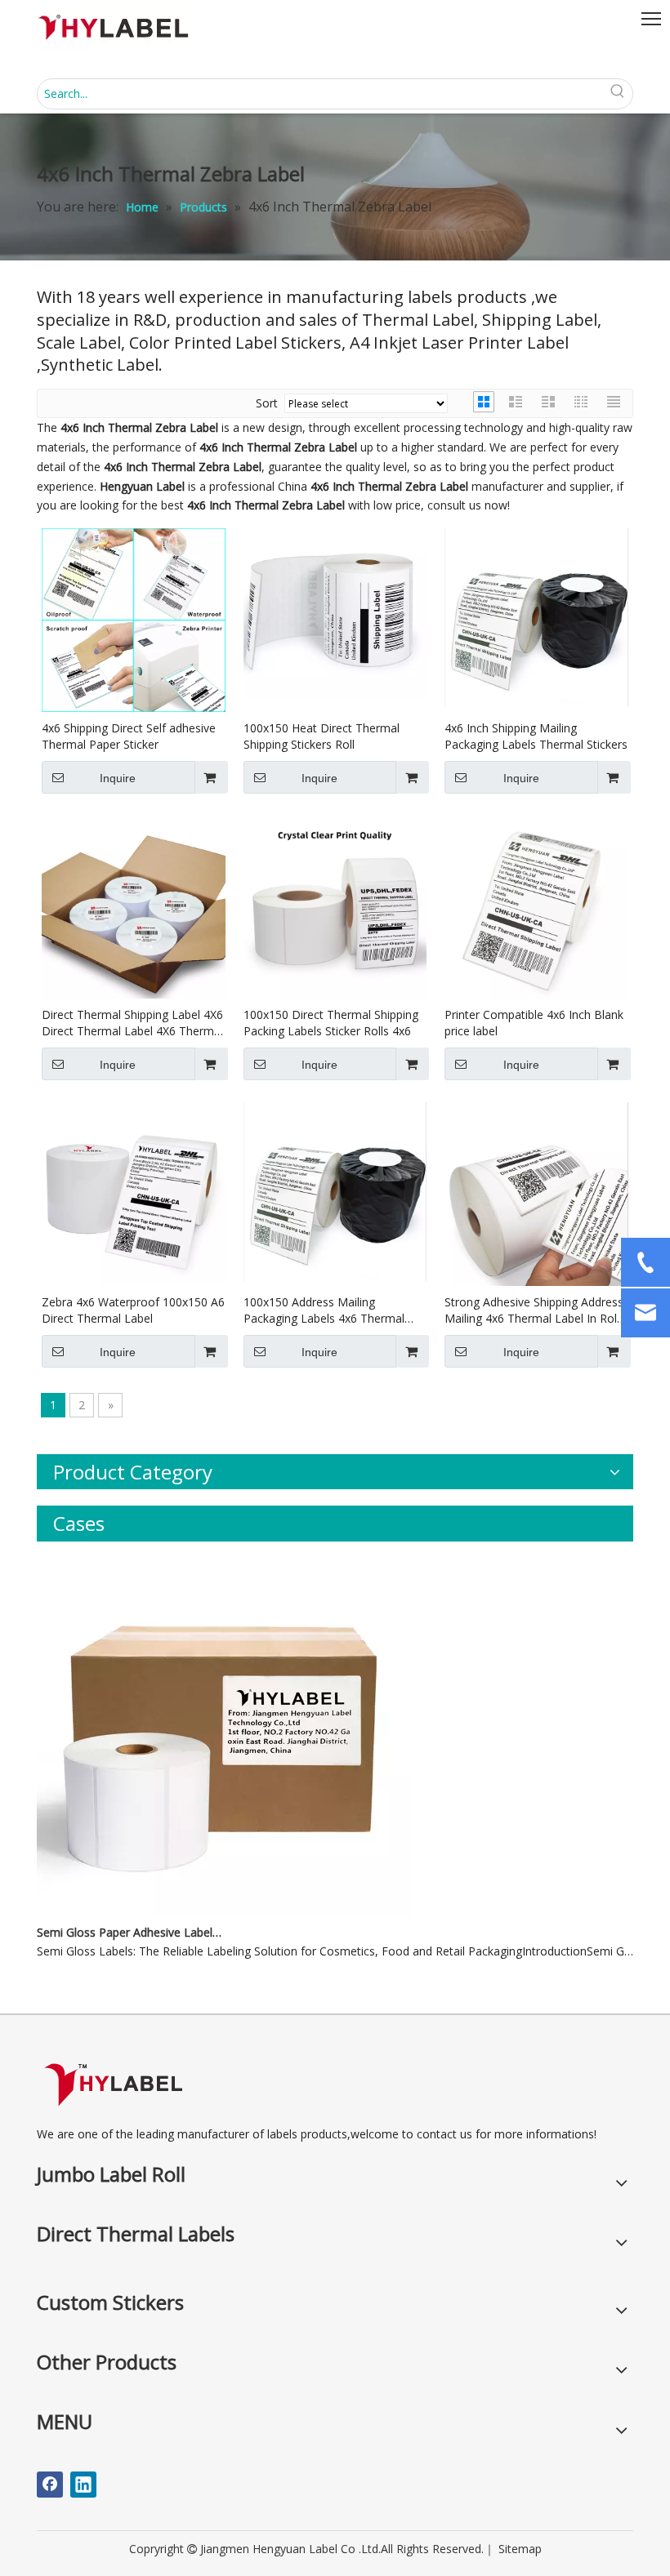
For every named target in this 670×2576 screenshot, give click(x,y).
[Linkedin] (83, 2485)
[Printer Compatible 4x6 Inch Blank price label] (536, 906)
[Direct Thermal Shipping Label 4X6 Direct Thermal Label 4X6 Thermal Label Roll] (134, 906)
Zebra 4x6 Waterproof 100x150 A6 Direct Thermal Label (133, 1310)
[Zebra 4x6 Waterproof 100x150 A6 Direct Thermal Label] (134, 1193)
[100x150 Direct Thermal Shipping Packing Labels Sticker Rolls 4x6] (335, 906)
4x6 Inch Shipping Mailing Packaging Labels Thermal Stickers (536, 736)
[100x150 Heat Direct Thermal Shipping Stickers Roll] (335, 612)
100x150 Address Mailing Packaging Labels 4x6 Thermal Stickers (324, 1310)
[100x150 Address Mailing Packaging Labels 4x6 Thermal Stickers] (335, 1190)
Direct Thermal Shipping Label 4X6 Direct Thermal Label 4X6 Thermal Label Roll (132, 1023)
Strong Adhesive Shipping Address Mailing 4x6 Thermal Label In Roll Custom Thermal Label (534, 1310)
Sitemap (520, 2549)
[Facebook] (50, 2485)
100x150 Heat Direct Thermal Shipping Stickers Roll (322, 736)
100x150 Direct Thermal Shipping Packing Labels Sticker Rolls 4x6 (331, 1023)
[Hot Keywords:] (618, 94)
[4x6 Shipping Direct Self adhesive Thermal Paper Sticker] (134, 618)
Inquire (118, 778)
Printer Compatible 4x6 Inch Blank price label (534, 1023)
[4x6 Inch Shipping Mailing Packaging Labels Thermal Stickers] (536, 616)
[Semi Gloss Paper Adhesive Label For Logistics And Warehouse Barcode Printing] (225, 1913)
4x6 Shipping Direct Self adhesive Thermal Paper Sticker (129, 736)
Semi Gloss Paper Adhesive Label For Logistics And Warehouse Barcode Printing (129, 1932)
